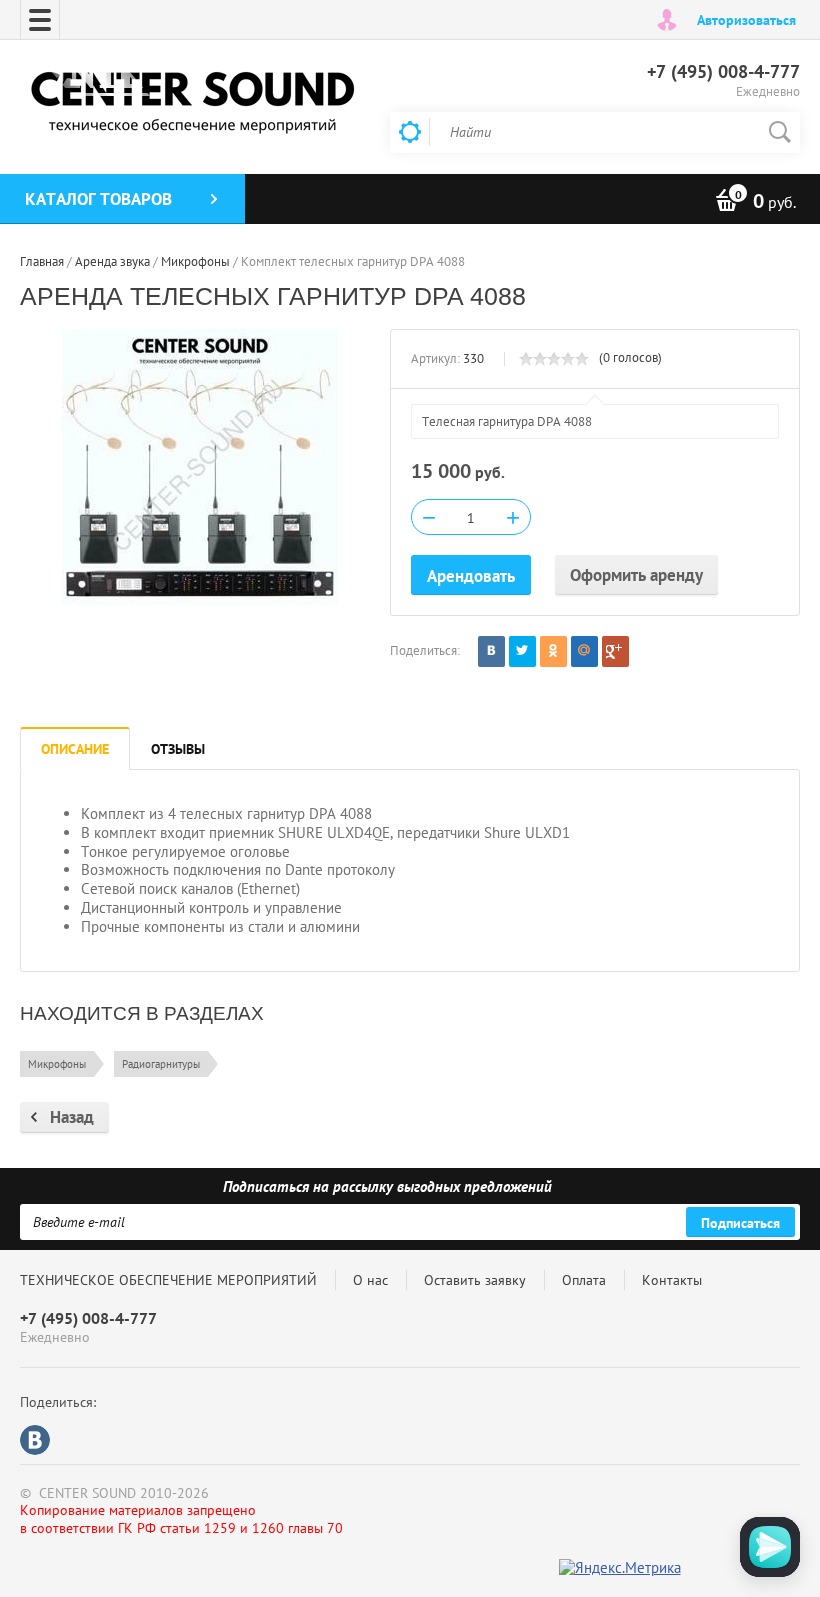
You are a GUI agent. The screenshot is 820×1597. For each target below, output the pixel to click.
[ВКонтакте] (491, 651)
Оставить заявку (475, 1280)
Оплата (584, 1280)
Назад (72, 1117)
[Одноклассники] (553, 651)
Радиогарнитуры (161, 1064)
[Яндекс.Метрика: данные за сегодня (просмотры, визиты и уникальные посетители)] (620, 1568)
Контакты (672, 1280)
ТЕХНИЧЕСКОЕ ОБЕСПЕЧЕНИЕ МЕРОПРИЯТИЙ (168, 1280)
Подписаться (740, 1223)
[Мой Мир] (584, 651)
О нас (370, 1280)
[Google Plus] (615, 651)
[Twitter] (522, 651)
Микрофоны (57, 1064)
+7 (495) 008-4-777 (723, 71)
